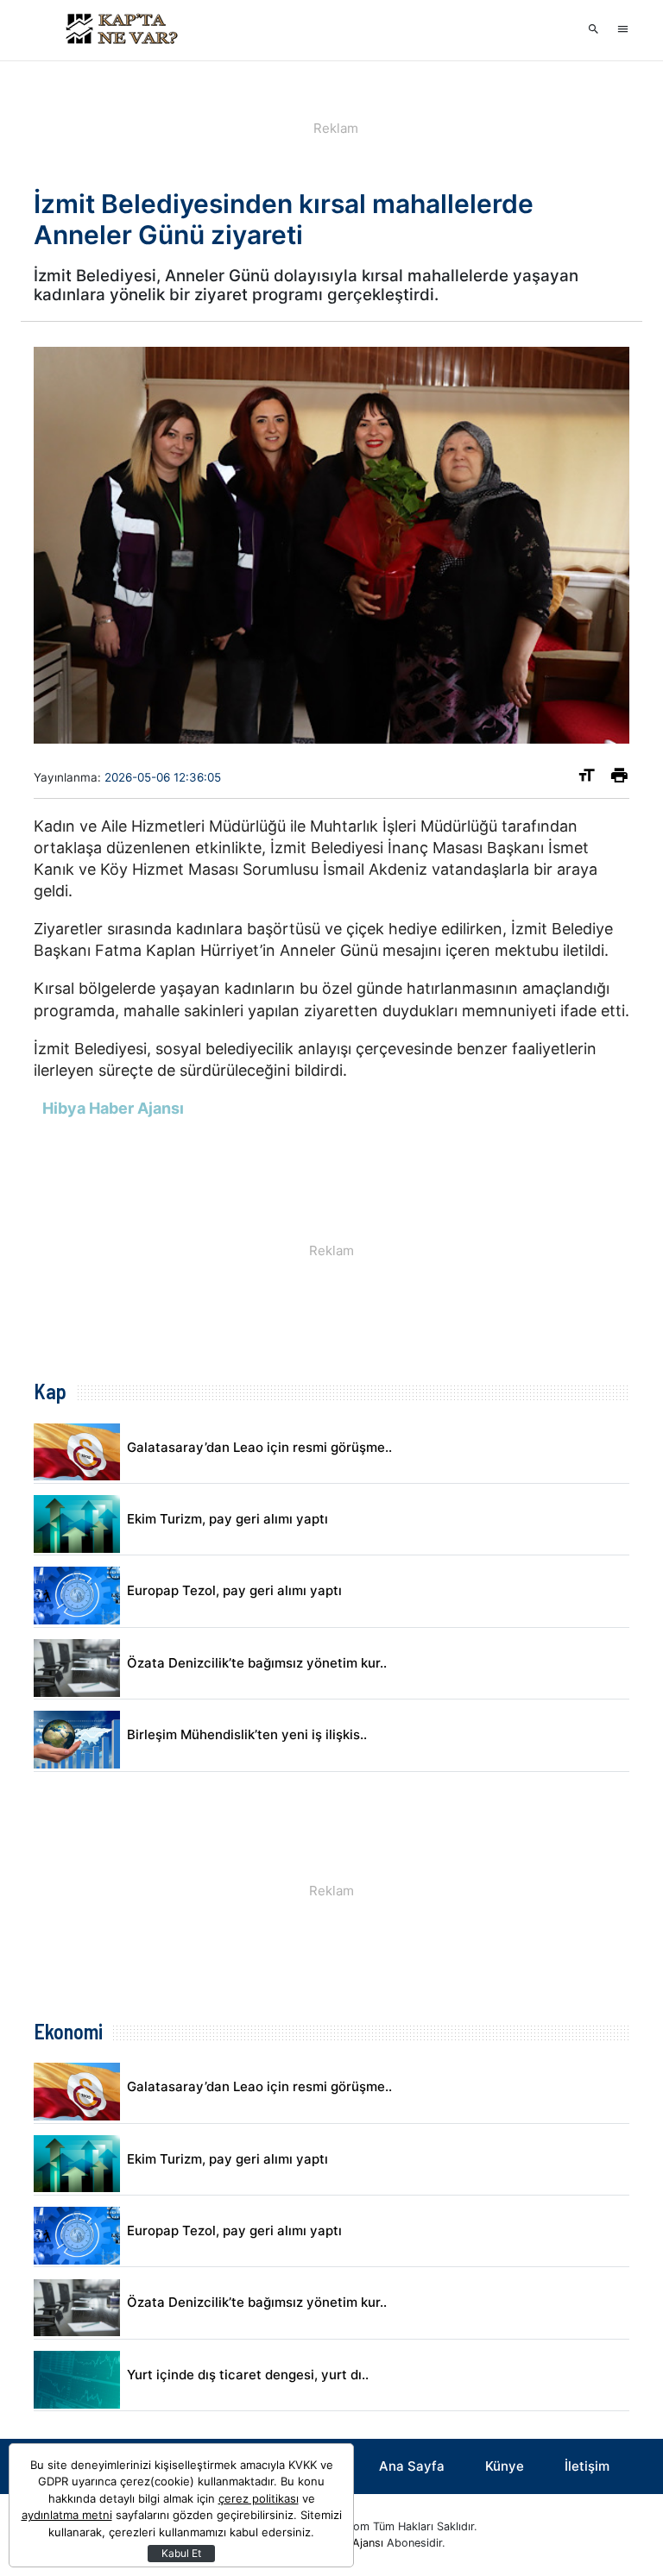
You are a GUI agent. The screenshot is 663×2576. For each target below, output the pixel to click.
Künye (505, 2466)
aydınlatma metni (67, 2515)
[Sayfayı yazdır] (619, 779)
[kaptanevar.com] (120, 30)
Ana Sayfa (412, 2466)
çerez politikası (259, 2498)
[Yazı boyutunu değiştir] (587, 779)
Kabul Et (181, 2553)
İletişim (587, 2466)
